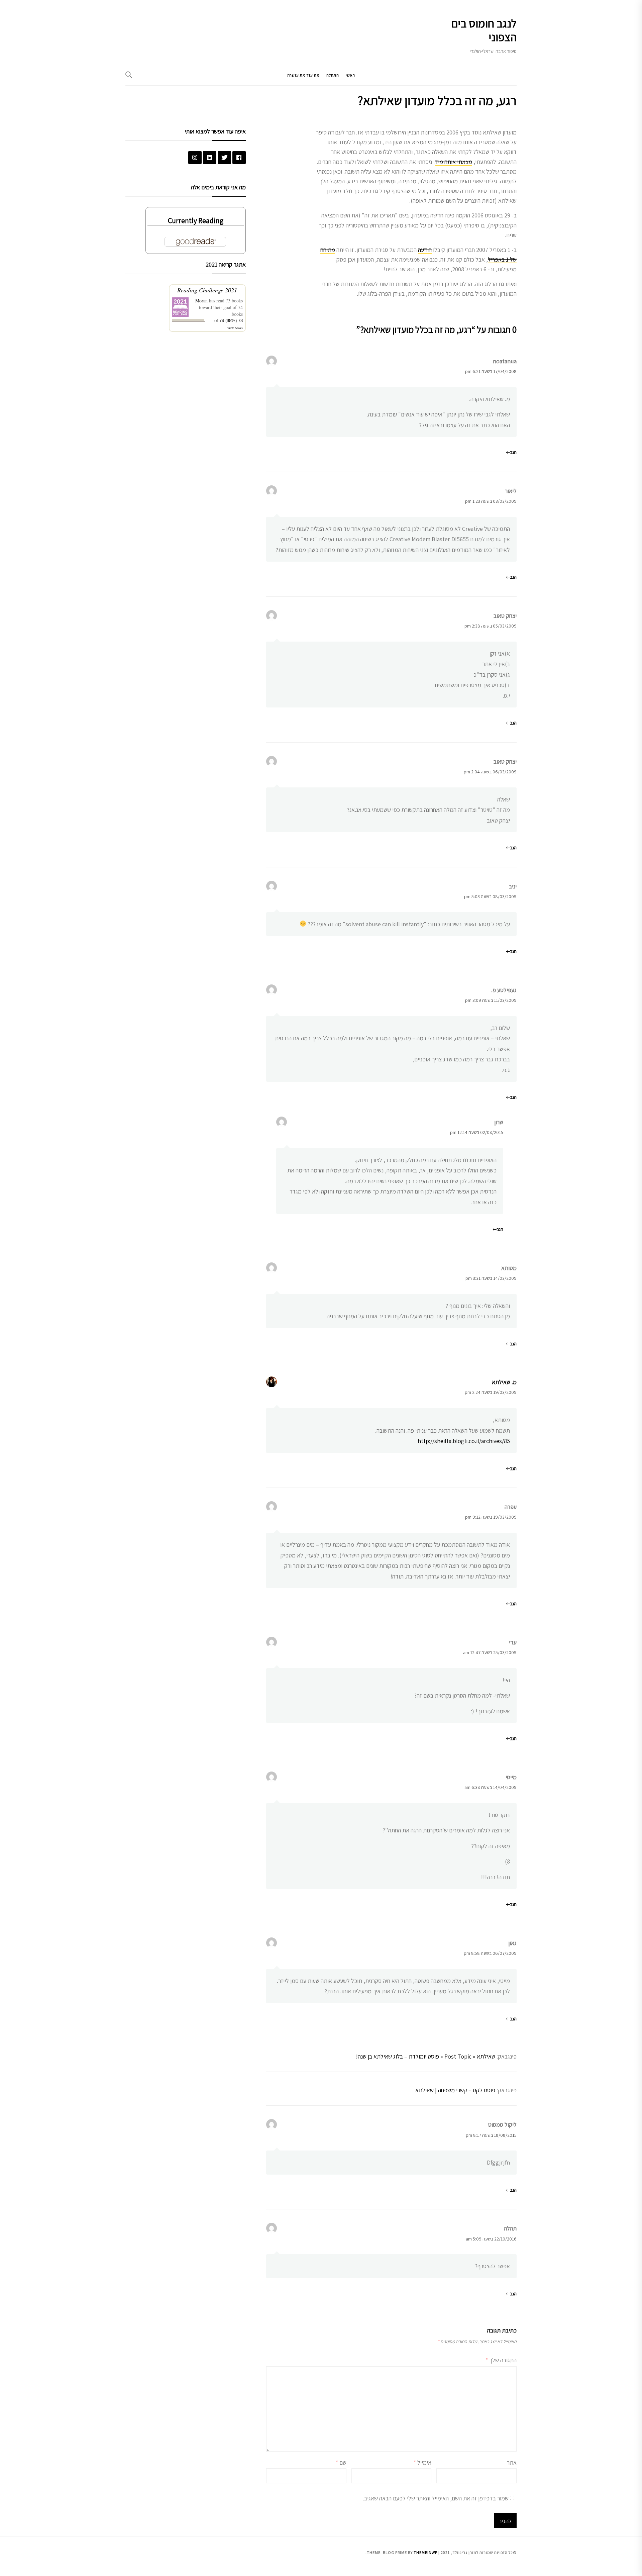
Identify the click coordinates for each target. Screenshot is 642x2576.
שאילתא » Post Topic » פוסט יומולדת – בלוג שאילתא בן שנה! (425, 2056)
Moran (201, 301)
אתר (512, 2462)
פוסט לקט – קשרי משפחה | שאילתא (455, 2090)
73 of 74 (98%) (229, 321)
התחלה (333, 75)
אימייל (422, 2462)
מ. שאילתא (504, 1382)
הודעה (425, 250)
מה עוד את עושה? (303, 75)
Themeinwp (425, 2552)
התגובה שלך (501, 2360)
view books (235, 328)
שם (341, 2462)
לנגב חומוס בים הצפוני (484, 30)
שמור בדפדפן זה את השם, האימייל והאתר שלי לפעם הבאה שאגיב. (436, 2498)
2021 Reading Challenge (207, 290)
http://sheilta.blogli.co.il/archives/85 (464, 1441)
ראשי (350, 75)
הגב (513, 452)
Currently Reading (196, 220)
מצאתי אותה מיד (453, 162)
